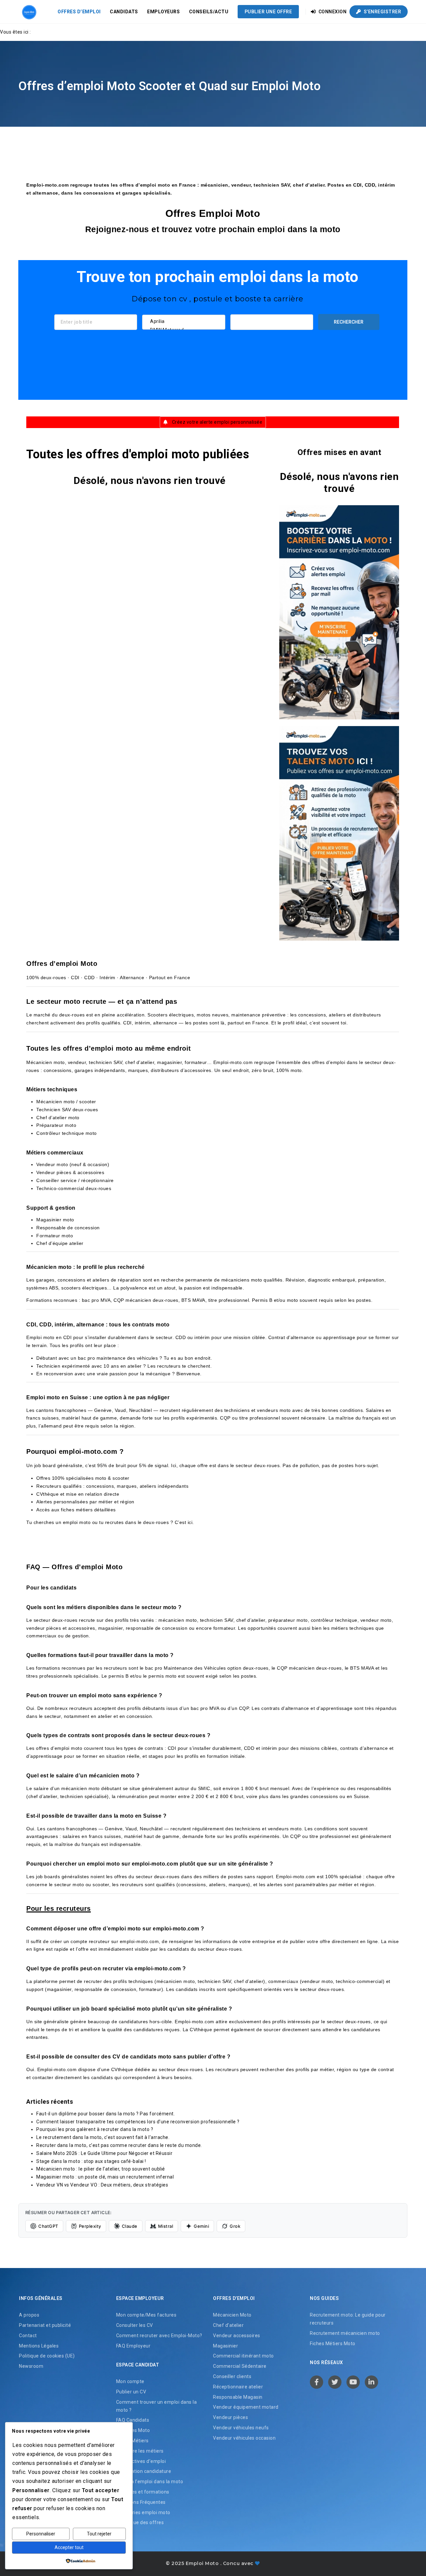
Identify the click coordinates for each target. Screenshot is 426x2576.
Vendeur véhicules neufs (241, 2428)
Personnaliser (41, 2534)
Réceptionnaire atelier (238, 2387)
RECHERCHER (349, 322)
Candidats (124, 12)
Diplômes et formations (143, 2492)
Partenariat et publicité (45, 2326)
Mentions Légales (39, 2346)
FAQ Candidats (133, 2420)
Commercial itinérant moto (243, 2356)
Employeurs (163, 12)
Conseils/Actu (209, 12)
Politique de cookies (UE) (47, 2356)
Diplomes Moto (133, 2431)
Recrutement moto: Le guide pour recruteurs (348, 2319)
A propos (29, 2315)
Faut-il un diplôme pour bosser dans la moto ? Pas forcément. (106, 2114)
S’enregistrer (382, 12)
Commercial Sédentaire (240, 2366)
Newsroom (31, 2366)
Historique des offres (140, 2523)
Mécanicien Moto (232, 2315)
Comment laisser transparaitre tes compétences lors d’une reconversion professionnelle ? (138, 2122)
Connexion (332, 12)
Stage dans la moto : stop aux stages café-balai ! (91, 2161)
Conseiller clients (232, 2377)
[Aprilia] (184, 321)
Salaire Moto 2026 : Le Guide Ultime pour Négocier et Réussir (104, 2153)
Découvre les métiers (140, 2451)
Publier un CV (131, 2392)
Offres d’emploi (79, 12)
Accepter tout (69, 2547)
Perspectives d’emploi (141, 2461)
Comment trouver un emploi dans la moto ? (157, 2406)
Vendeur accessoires (237, 2336)
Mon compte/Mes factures (146, 2315)
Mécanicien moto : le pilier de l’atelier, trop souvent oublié (101, 2169)
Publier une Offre (268, 12)
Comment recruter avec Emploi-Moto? (159, 2336)
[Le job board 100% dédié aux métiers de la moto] (28, 12)
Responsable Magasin (238, 2397)
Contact (28, 2336)
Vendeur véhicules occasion (244, 2438)
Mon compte (130, 2382)
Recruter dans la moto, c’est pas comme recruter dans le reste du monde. (119, 2145)
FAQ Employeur (133, 2346)
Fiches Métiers (132, 2441)
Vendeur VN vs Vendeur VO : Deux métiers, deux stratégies (102, 2185)
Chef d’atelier (228, 2326)
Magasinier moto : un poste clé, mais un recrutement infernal (105, 2177)
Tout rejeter (99, 2534)
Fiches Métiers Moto (333, 2344)
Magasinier (225, 2346)
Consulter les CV (135, 2326)
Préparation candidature (144, 2472)
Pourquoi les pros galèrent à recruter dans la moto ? (95, 2129)
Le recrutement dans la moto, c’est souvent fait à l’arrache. (103, 2137)
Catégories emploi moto (143, 2512)
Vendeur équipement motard (246, 2407)
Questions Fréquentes (141, 2502)
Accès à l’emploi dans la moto (150, 2482)
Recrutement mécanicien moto (345, 2333)
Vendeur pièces (230, 2418)
